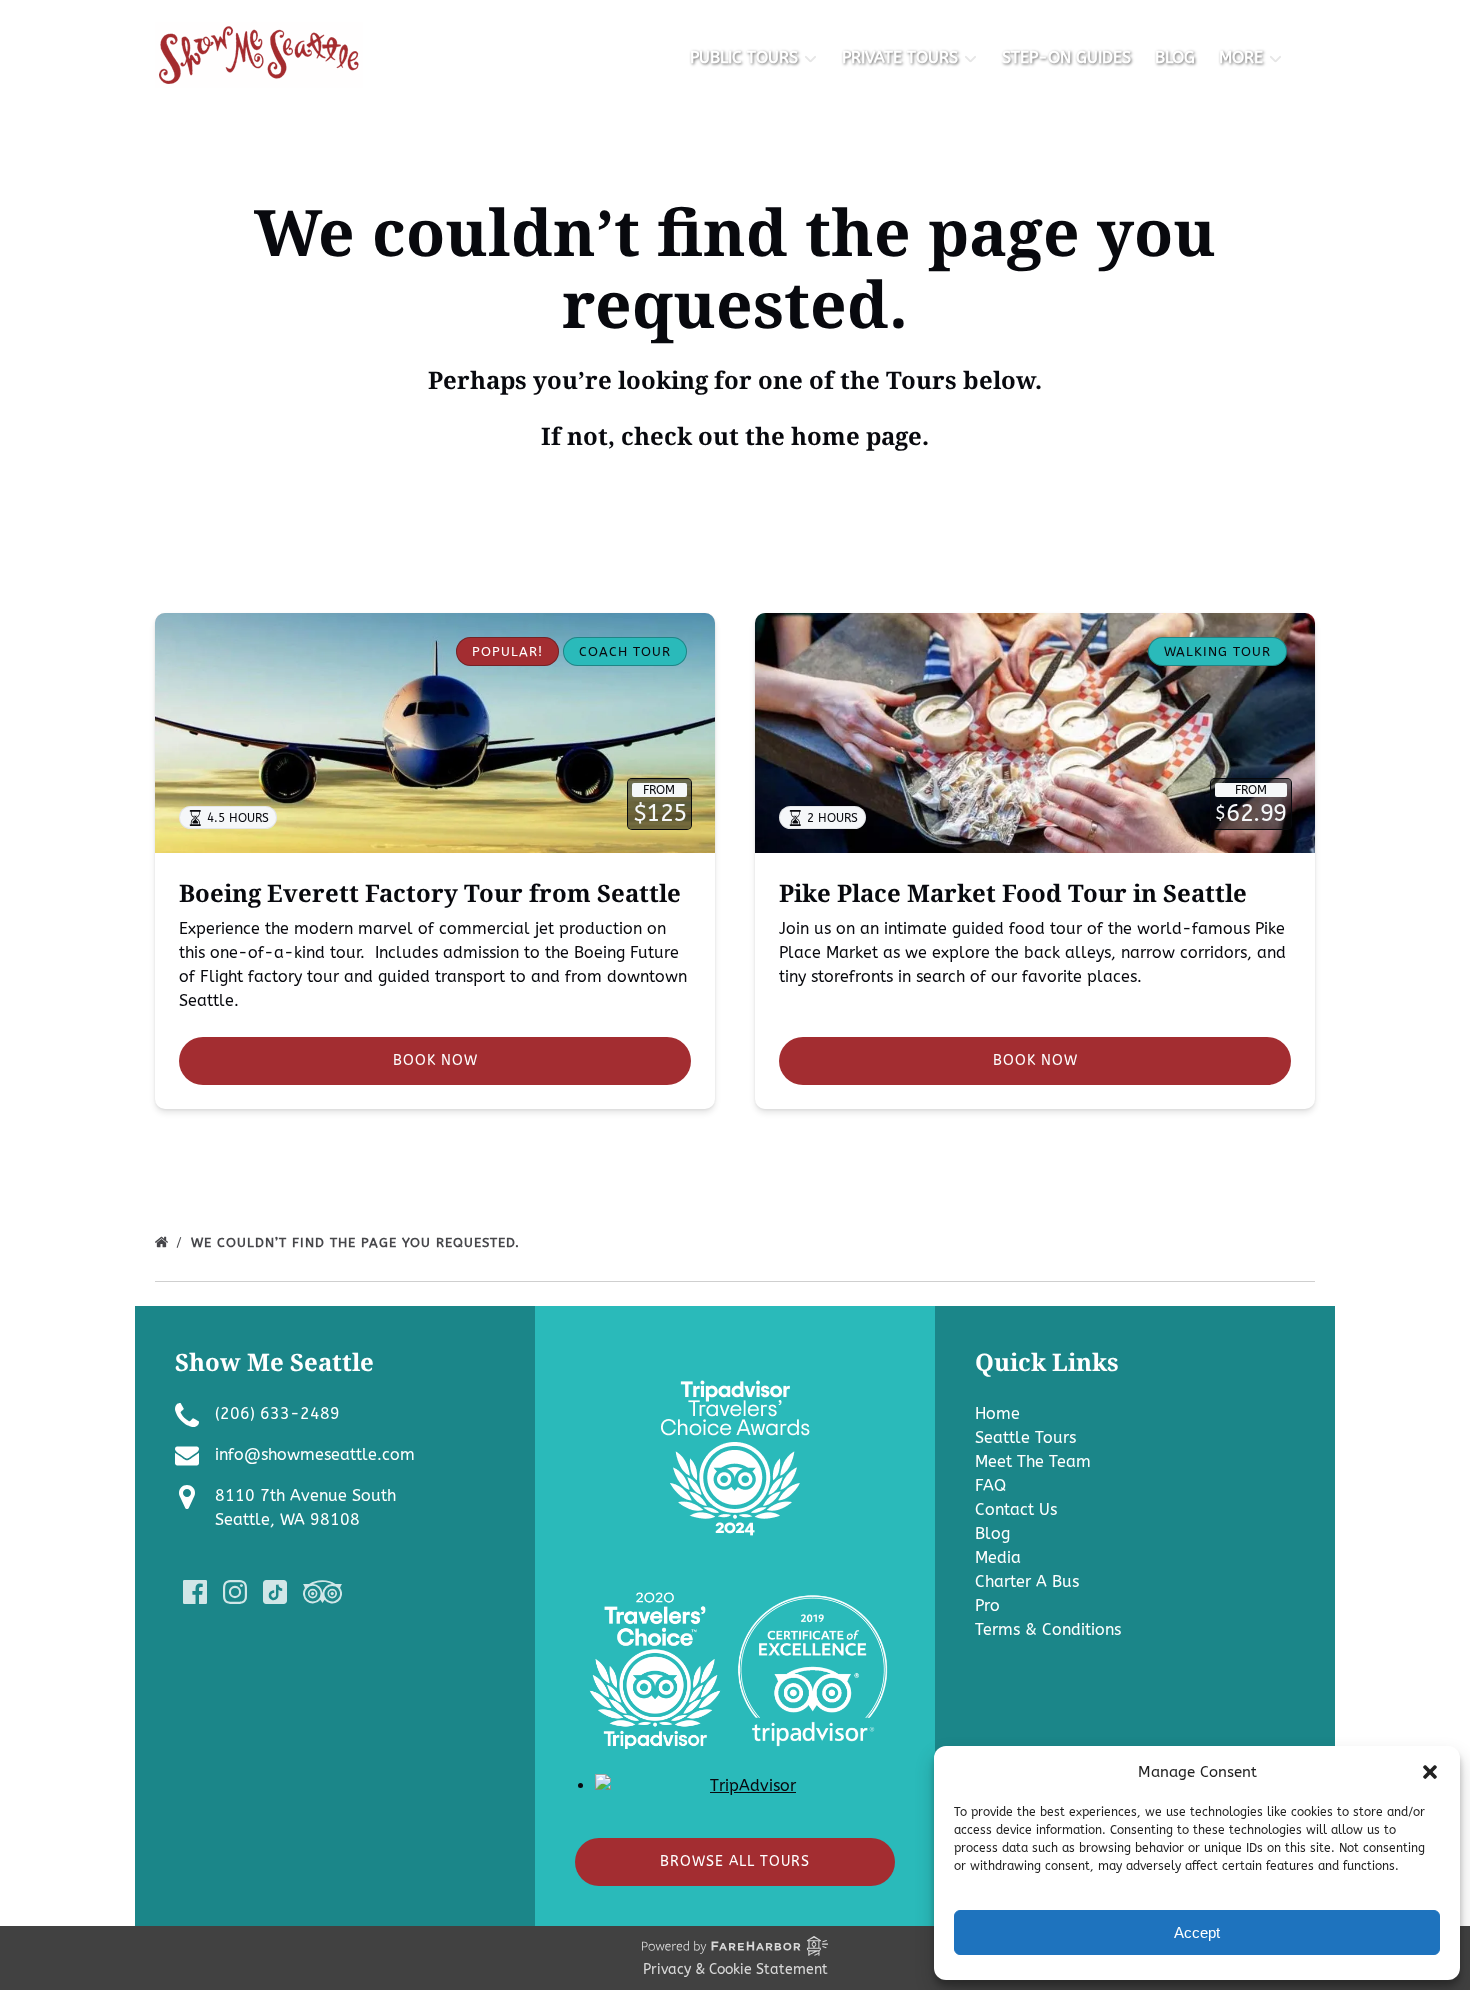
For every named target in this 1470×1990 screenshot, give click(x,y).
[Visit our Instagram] (235, 1592)
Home (997, 1413)
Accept (1197, 1932)
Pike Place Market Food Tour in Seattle (1013, 892)
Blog (1175, 57)
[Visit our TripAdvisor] (322, 1592)
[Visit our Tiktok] (275, 1592)
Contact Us (1016, 1509)
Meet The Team (1033, 1461)
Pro (987, 1605)
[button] (1430, 1772)
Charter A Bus (1027, 1581)
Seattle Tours (1025, 1437)
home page (856, 435)
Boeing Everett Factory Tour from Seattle (430, 892)
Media (998, 1557)
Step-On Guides (1066, 57)
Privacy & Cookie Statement (735, 1969)
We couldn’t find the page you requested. (358, 1242)
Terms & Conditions (1048, 1629)
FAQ (990, 1485)
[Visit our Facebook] (195, 1592)
